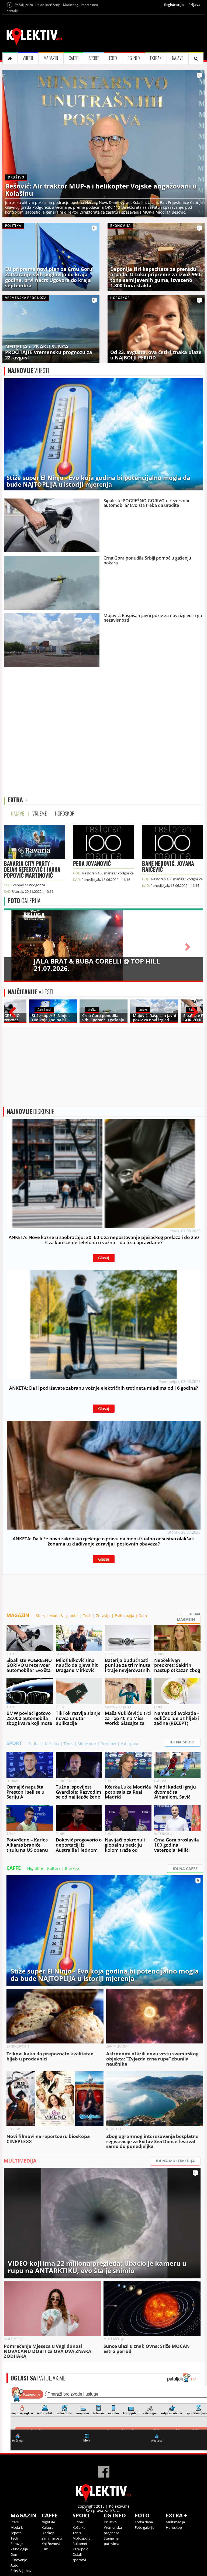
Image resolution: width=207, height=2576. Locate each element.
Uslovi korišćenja (48, 5)
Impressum (89, 5)
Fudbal (34, 1744)
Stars (40, 1616)
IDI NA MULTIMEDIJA (175, 2161)
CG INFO (134, 58)
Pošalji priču (24, 5)
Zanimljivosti (52, 2538)
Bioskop (72, 1868)
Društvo (110, 2522)
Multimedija (175, 2522)
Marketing (71, 5)
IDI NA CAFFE (185, 1869)
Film (45, 2549)
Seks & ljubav (21, 2571)
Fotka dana (144, 2522)
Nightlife (35, 1868)
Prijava (194, 5)
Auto (14, 2565)
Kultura (54, 1868)
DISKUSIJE (30, 1112)
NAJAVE (178, 58)
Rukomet (108, 1744)
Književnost (51, 2544)
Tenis (68, 1744)
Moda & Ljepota (64, 1616)
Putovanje (19, 2560)
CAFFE (73, 58)
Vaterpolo (129, 1744)
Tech (87, 1616)
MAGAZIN (51, 58)
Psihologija (125, 1616)
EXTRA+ (156, 58)
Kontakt (12, 11)
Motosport (87, 1744)
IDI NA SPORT (182, 1742)
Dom (143, 1616)
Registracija (174, 5)
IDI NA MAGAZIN (189, 1617)
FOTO (113, 58)
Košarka (52, 1744)
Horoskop (174, 2527)
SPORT (94, 58)
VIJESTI (28, 58)
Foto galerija (145, 2527)
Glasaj (104, 1258)
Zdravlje (103, 1616)
